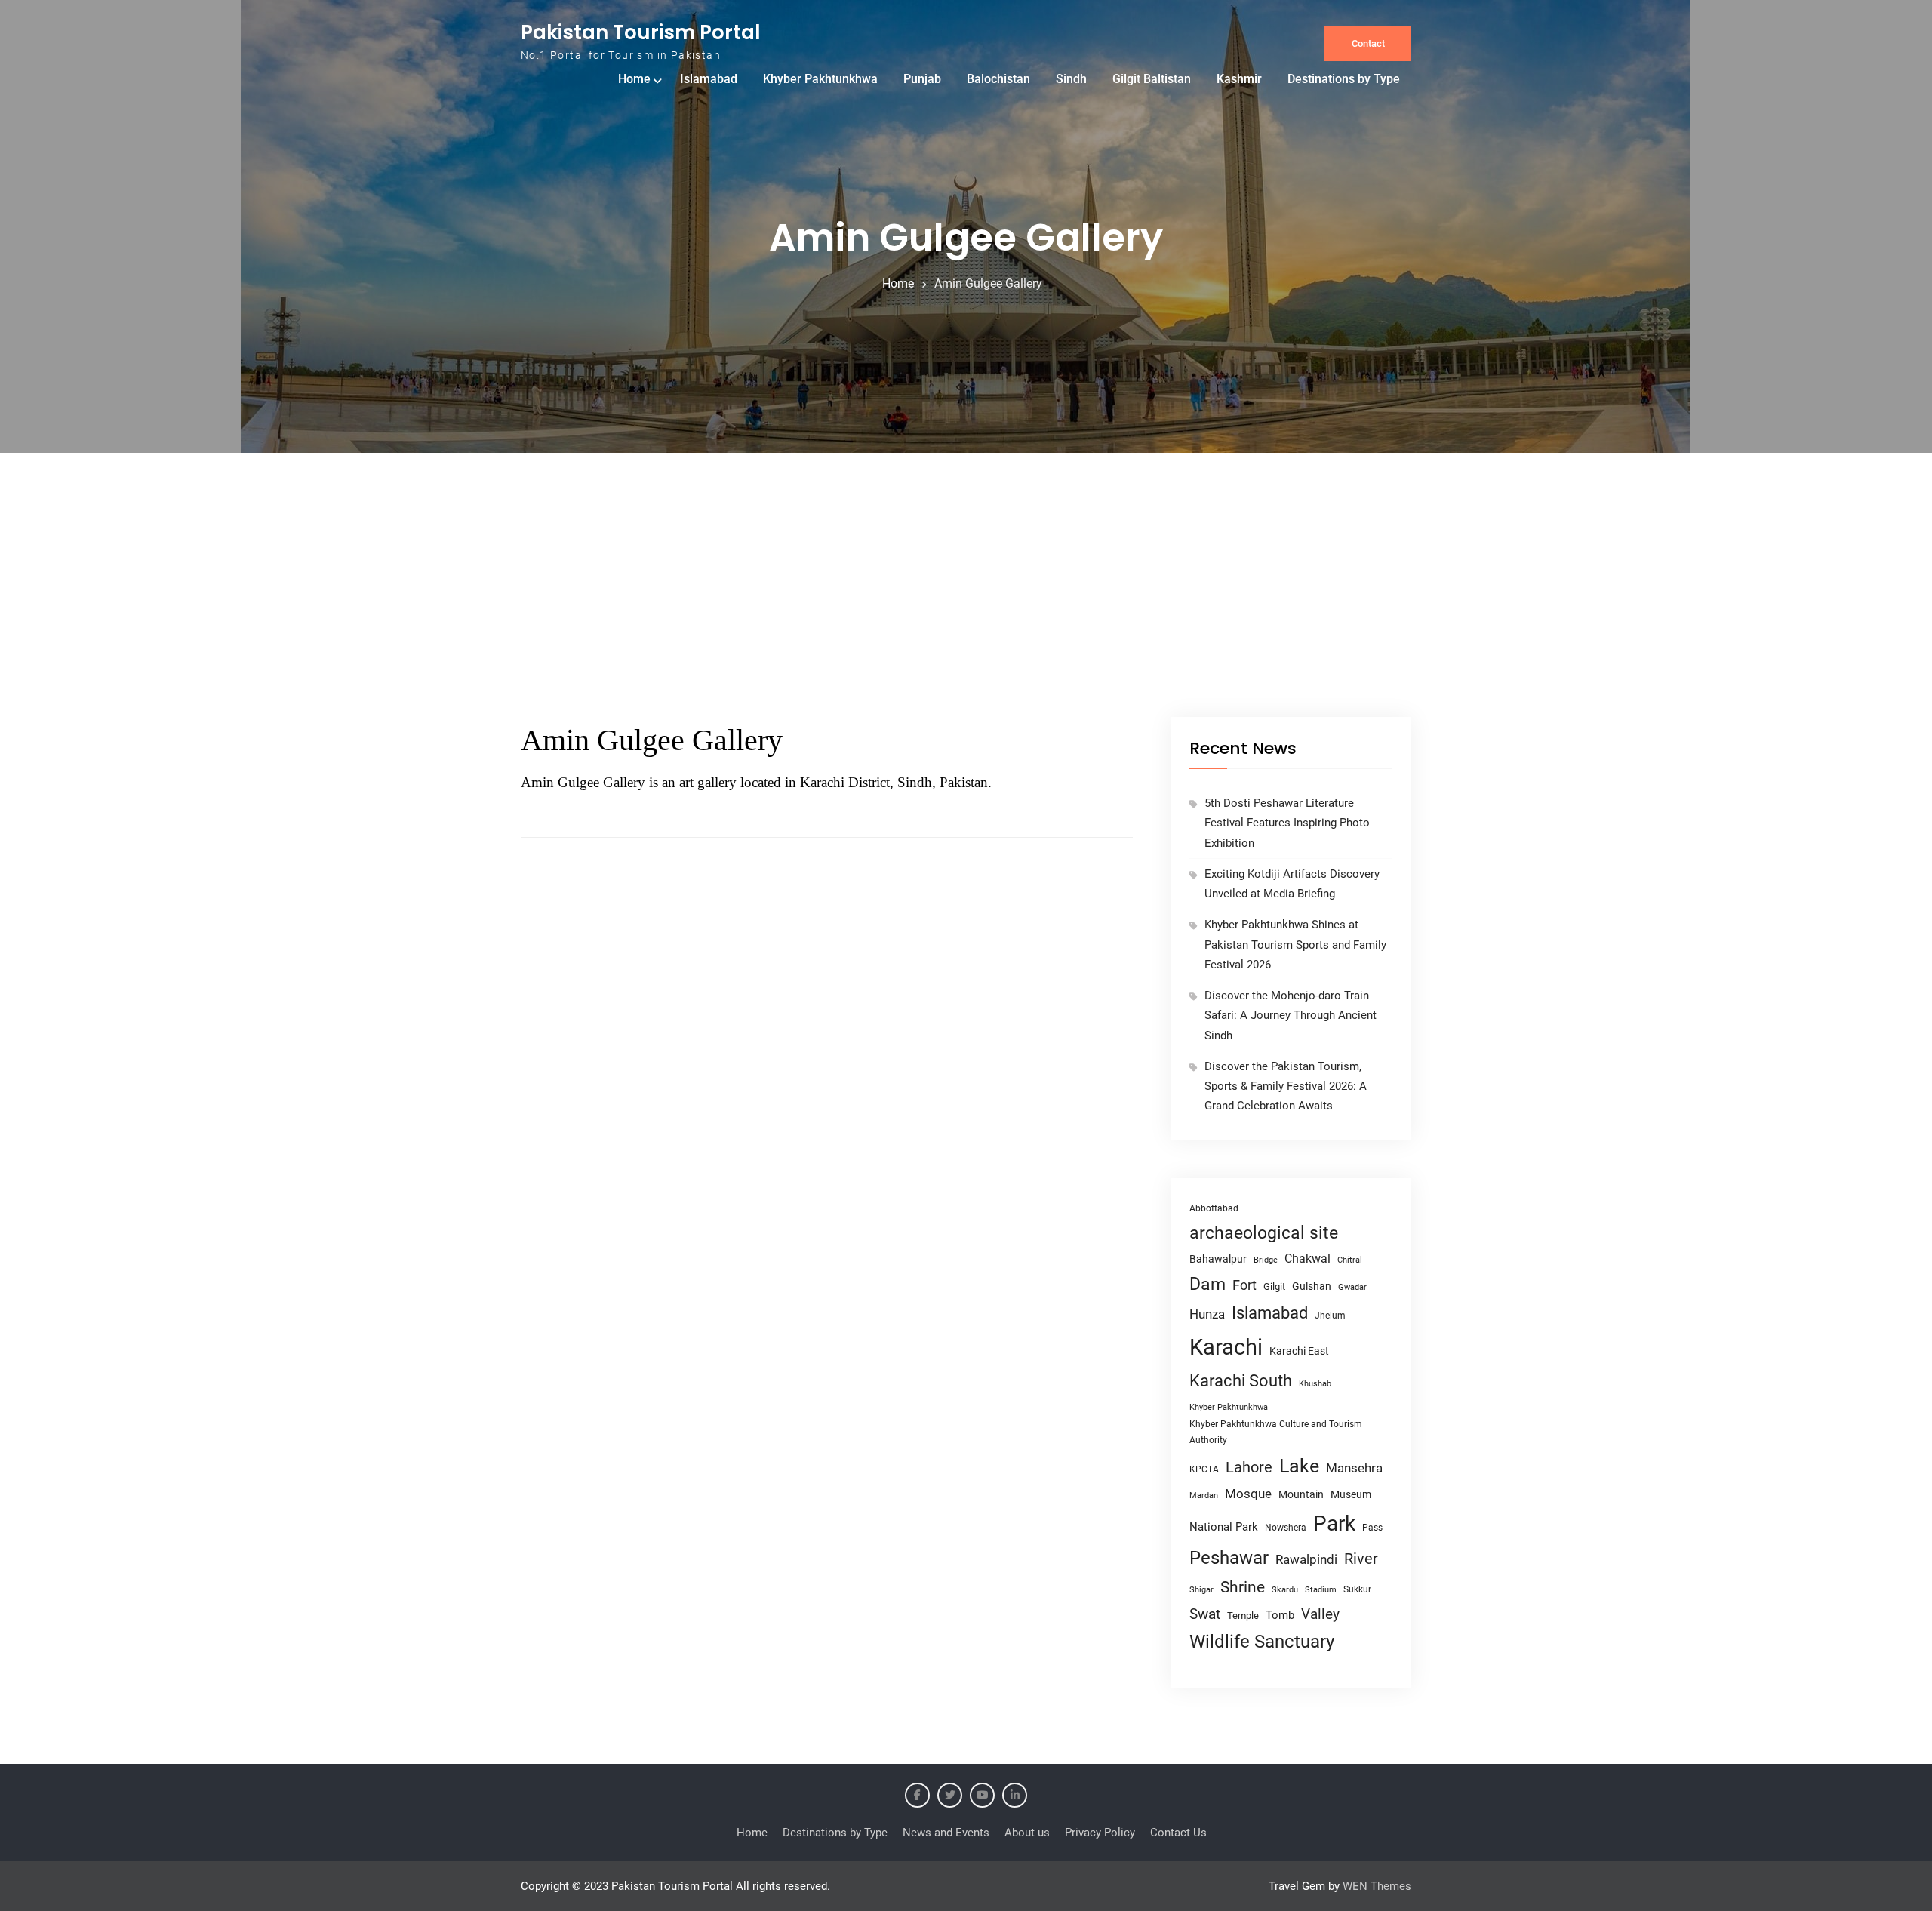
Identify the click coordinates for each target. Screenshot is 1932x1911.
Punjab (922, 79)
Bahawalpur (1218, 1259)
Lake (1299, 1466)
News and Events (946, 1833)
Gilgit (1274, 1286)
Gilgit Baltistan (1152, 79)
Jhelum (1330, 1316)
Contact (1368, 43)
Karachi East (1299, 1351)
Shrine (1243, 1587)
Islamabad (709, 79)
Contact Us (1178, 1833)
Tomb (1280, 1616)
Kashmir (1239, 79)
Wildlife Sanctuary (1262, 1642)
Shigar (1201, 1590)
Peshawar (1229, 1558)
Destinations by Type (1344, 79)
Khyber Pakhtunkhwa (820, 79)
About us (1027, 1833)
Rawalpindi (1306, 1560)
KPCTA (1204, 1469)
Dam (1207, 1284)
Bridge (1266, 1260)
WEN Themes (1377, 1886)
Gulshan (1312, 1286)
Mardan (1204, 1496)
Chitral (1350, 1260)
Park (1334, 1523)
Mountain (1301, 1494)
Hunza (1207, 1314)
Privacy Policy (1100, 1833)
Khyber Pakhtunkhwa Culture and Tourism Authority (1276, 1432)
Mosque (1248, 1494)
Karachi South (1241, 1381)
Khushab (1315, 1383)
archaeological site (1264, 1233)
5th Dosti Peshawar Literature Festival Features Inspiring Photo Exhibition (1287, 823)
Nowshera (1286, 1527)
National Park (1224, 1527)
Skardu (1285, 1590)
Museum (1351, 1494)
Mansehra (1354, 1468)
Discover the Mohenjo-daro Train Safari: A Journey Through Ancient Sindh (1291, 1016)
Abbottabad (1214, 1208)
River (1361, 1559)
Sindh (1071, 79)
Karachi (1226, 1347)
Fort (1244, 1285)
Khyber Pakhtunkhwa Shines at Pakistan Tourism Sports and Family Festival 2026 (1295, 945)
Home (634, 79)
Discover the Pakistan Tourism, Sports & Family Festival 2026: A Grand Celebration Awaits (1286, 1086)
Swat (1205, 1614)
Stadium (1321, 1590)
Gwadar (1352, 1287)
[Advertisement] (966, 604)
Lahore (1249, 1467)
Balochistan (998, 79)
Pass (1372, 1528)
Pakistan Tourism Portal (641, 32)
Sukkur (1357, 1589)
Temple (1243, 1616)
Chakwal (1307, 1259)
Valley (1320, 1614)
